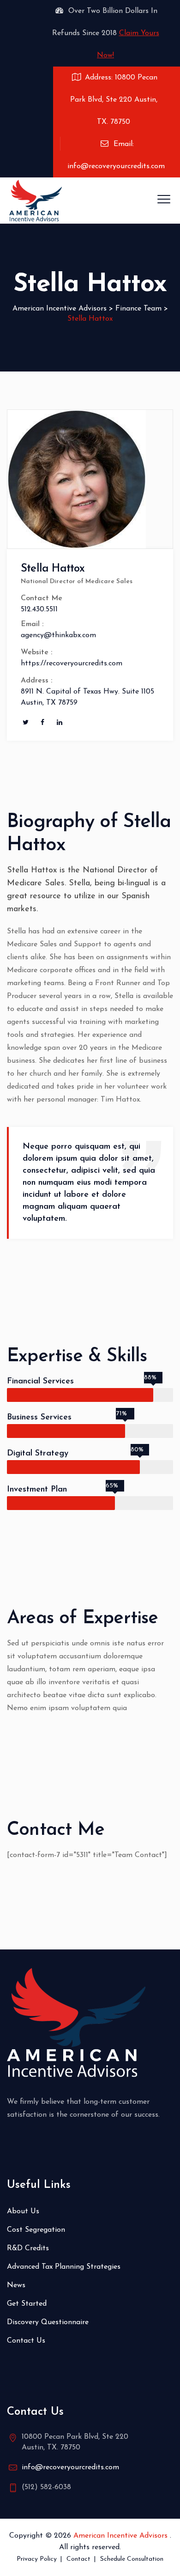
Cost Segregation (36, 2230)
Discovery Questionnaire (48, 2322)
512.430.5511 (39, 609)
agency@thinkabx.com (58, 635)
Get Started (27, 2304)
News (16, 2285)
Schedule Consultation (132, 2559)
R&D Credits (28, 2248)
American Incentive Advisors (122, 2536)
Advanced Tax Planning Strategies (64, 2267)
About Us (23, 2211)
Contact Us (26, 2341)
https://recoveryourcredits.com (72, 664)
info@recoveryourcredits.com (70, 2467)
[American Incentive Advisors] (36, 201)
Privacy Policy (37, 2559)
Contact (78, 2559)
